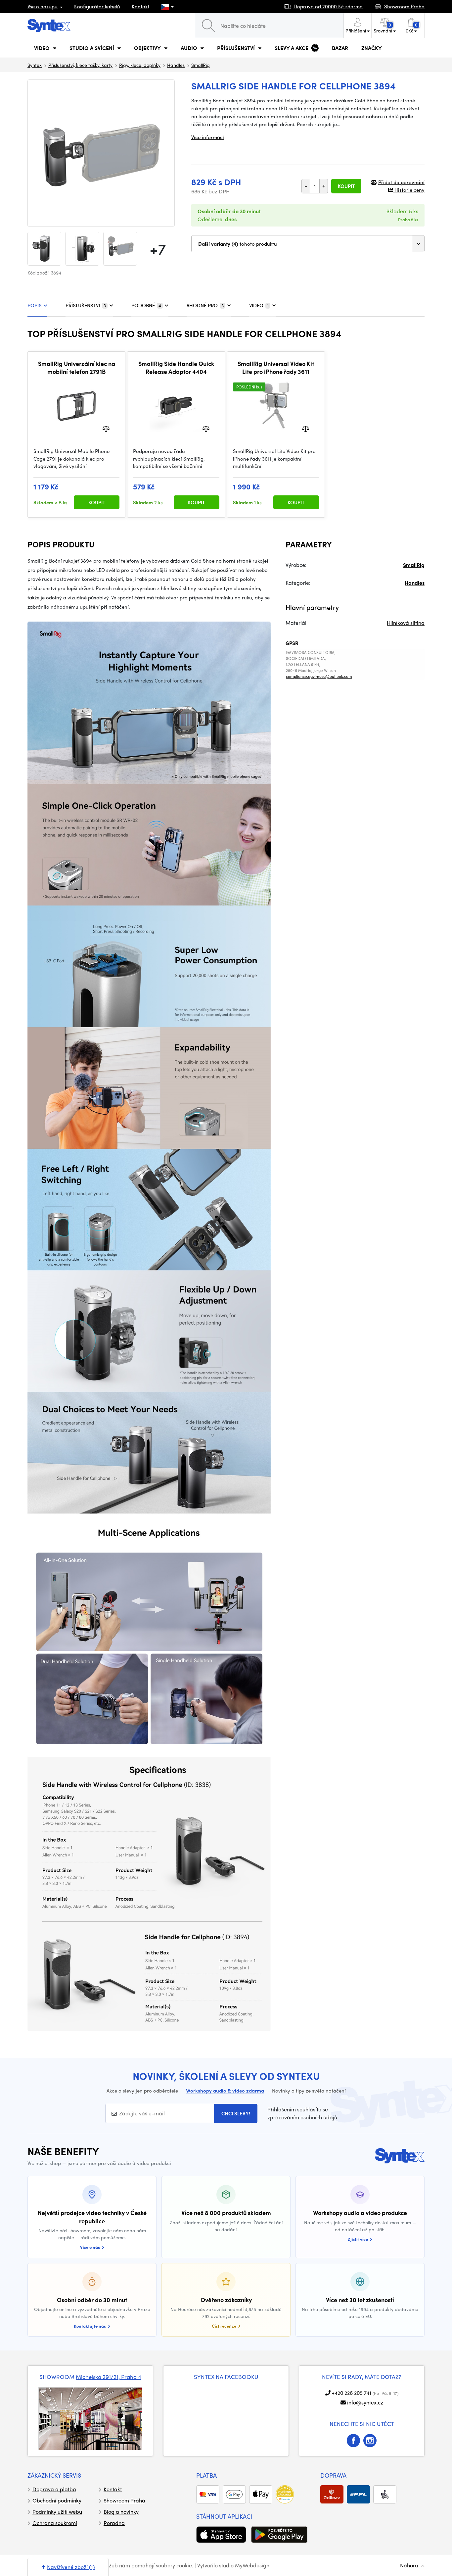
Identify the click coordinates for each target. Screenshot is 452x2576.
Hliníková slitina (406, 623)
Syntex (35, 65)
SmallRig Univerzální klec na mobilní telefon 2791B (77, 367)
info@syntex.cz (365, 2402)
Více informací (208, 137)
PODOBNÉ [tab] (146, 305)
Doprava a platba (54, 2489)
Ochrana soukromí (55, 2523)
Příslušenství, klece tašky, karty (80, 65)
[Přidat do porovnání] (106, 428)
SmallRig (201, 65)
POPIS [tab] (35, 305)
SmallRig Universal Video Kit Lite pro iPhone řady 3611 (276, 367)
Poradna (114, 2523)
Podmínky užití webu (57, 2512)
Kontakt (140, 6)
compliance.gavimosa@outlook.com (319, 676)
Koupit (346, 186)
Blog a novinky (121, 2512)
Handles (176, 65)
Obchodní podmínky (57, 2500)
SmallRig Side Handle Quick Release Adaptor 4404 (176, 367)
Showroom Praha (124, 2500)
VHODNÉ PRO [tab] (205, 305)
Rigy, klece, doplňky (140, 65)
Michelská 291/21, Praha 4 (109, 2377)
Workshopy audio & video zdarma (225, 2091)
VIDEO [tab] (259, 305)
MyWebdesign (252, 2565)
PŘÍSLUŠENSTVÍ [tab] (86, 305)
